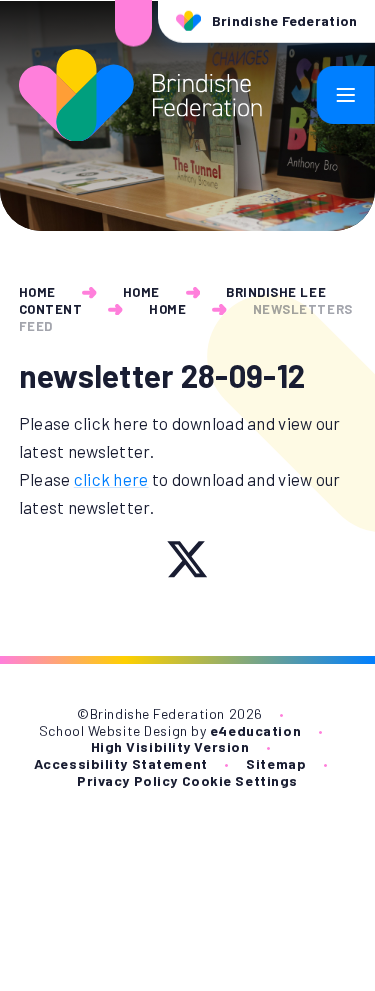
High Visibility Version (170, 746)
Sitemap (276, 763)
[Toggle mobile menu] (346, 95)
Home (37, 292)
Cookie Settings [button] (240, 780)
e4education (255, 730)
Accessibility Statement (121, 763)
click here (111, 479)
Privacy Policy (127, 780)
